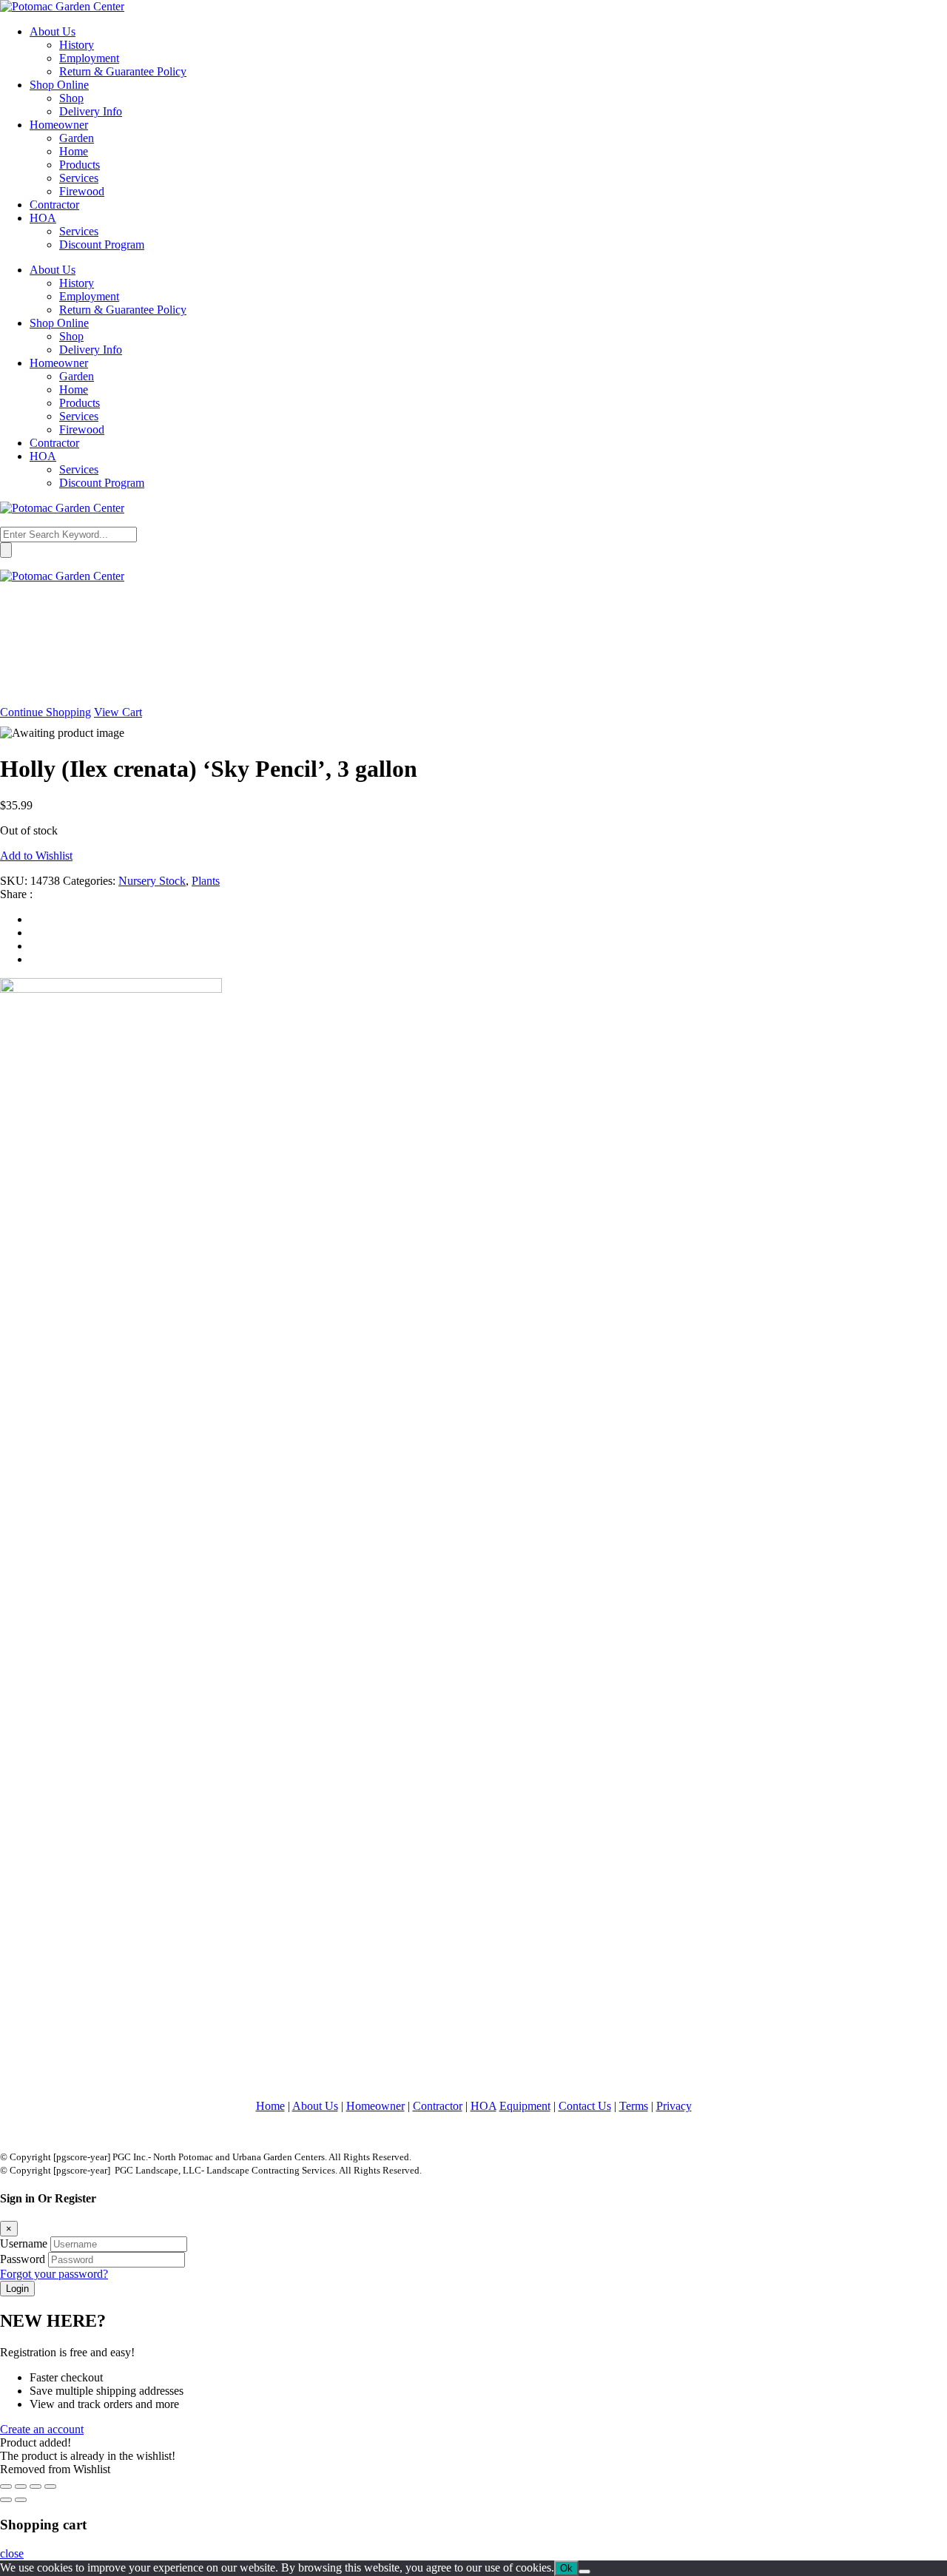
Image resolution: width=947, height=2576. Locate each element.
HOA (43, 218)
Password (23, 2259)
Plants (206, 881)
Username (24, 2243)
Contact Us (585, 2106)
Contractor (54, 205)
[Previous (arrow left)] (6, 2500)
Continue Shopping (46, 712)
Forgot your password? (54, 2274)
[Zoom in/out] (6, 2486)
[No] (584, 2572)
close (12, 2553)
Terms (634, 2106)
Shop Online (59, 85)
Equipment (525, 2106)
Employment (89, 58)
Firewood (82, 191)
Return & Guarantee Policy (123, 71)
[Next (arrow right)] (21, 2500)
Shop (71, 98)
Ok (566, 2568)
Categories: (89, 881)
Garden (77, 138)
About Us (53, 31)
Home (74, 151)
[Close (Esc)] (50, 2486)
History (77, 45)
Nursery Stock (152, 881)
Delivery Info (91, 111)
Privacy (674, 2106)
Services (79, 178)
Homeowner (59, 125)
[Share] (36, 2486)
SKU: (14, 881)
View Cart (118, 712)
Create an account (42, 2429)
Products (80, 165)
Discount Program (102, 245)
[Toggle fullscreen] (21, 2486)
